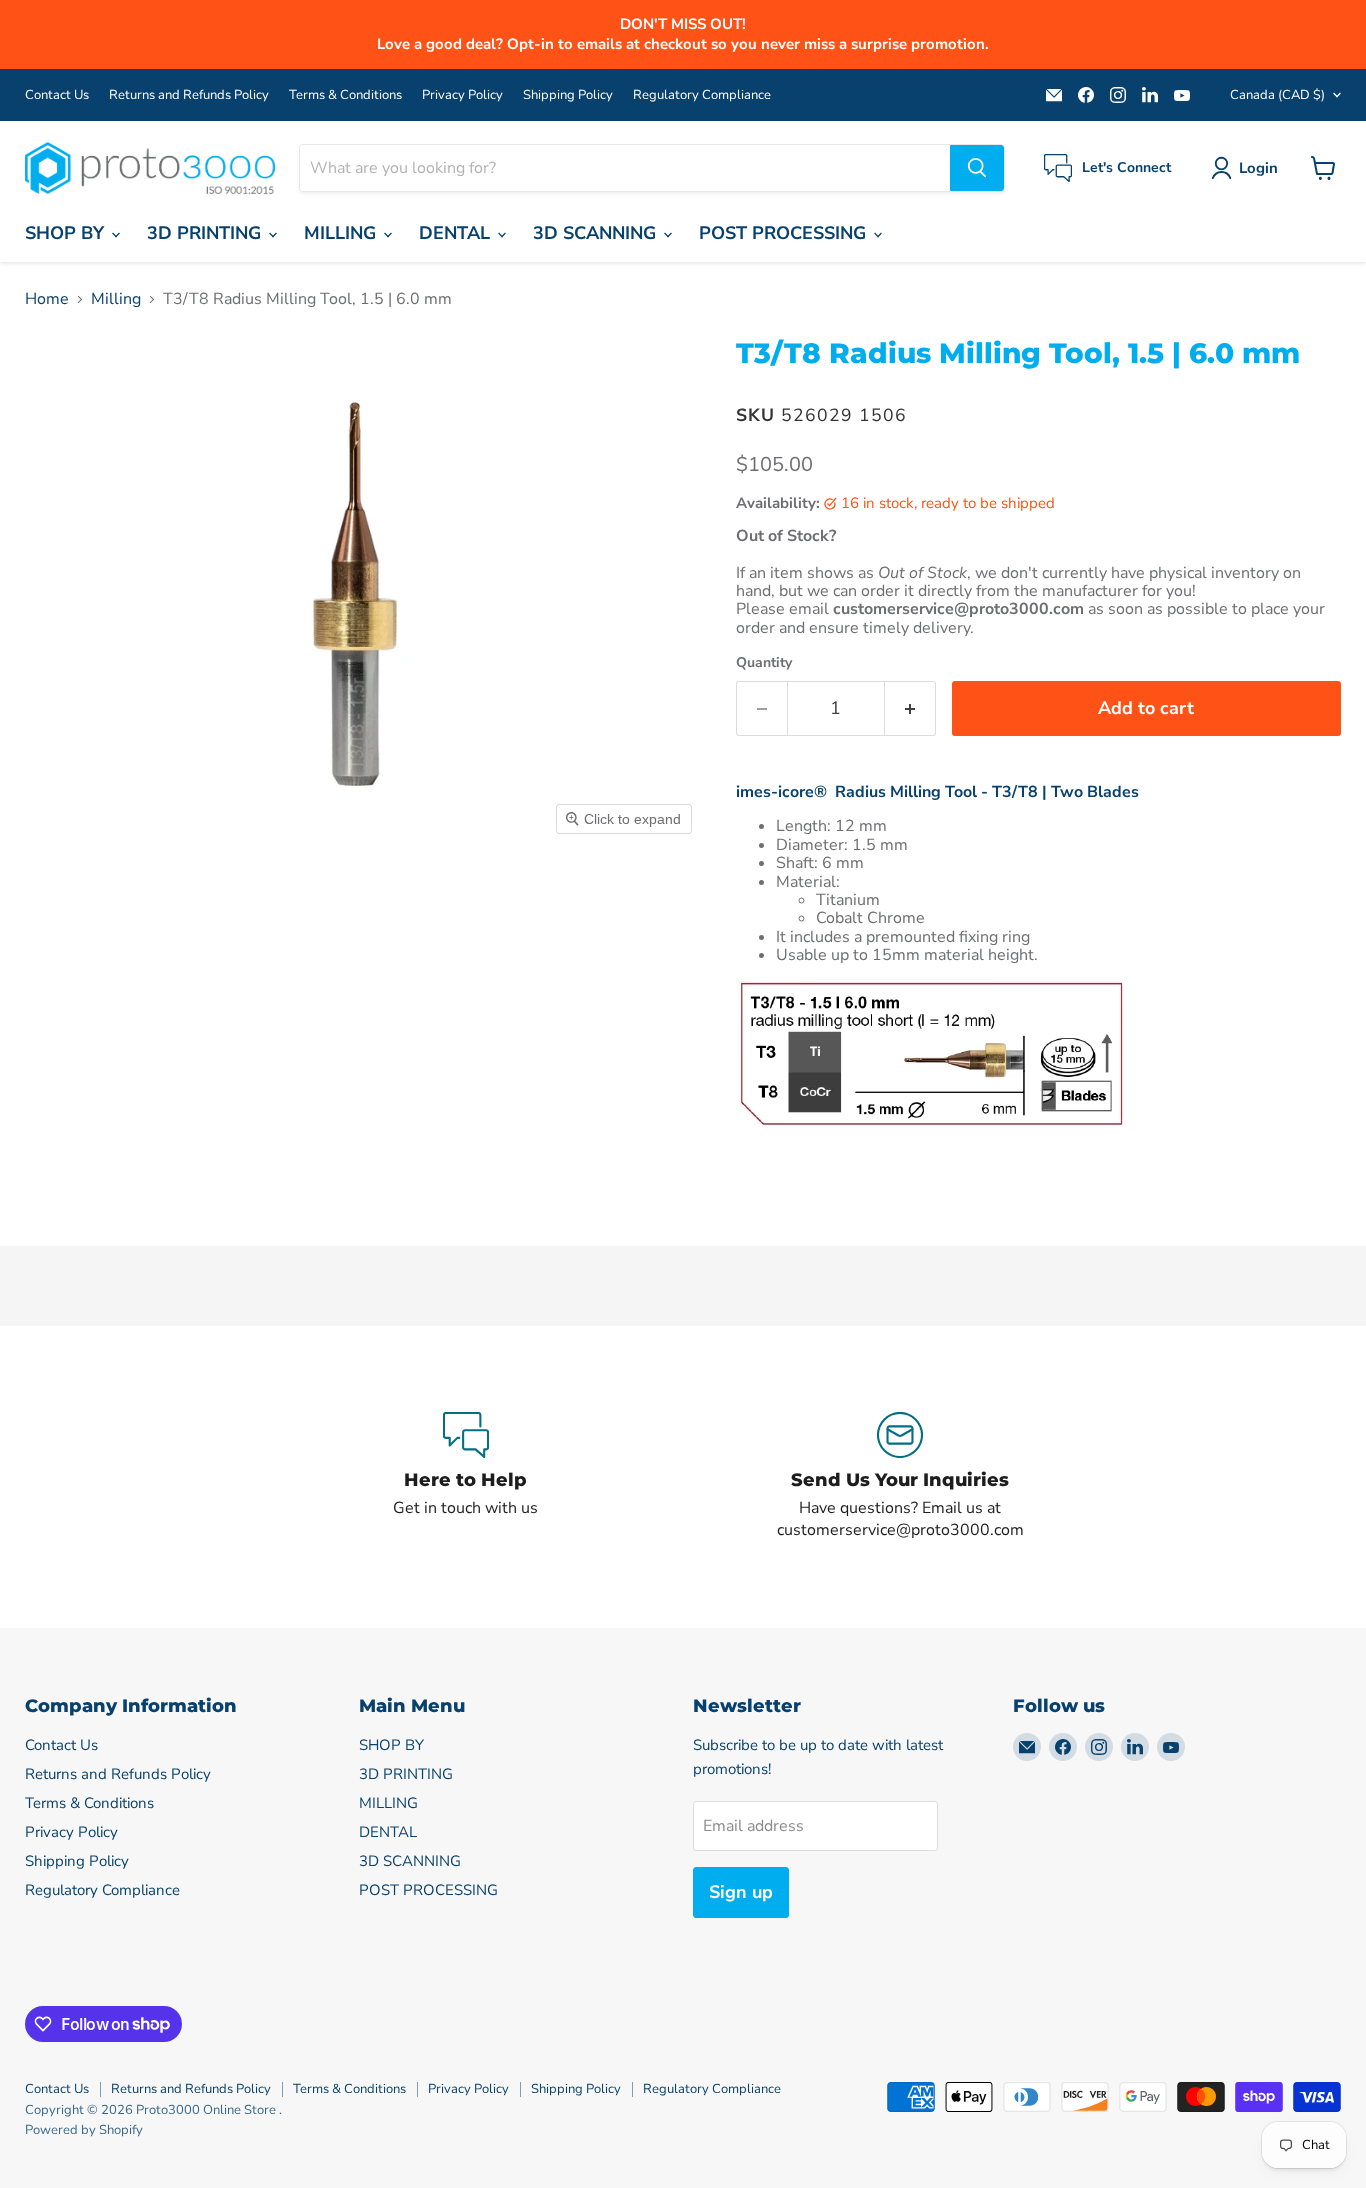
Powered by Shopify (84, 2130)
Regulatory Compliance (702, 95)
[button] (1248, 168)
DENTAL (457, 233)
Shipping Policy (568, 95)
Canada (1277, 95)
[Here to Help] (466, 1477)
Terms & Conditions (345, 95)
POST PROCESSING (785, 233)
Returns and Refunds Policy (189, 95)
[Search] (977, 168)
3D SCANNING (597, 233)
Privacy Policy (462, 95)
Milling (116, 299)
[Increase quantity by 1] (910, 708)
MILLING (342, 233)
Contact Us (57, 95)
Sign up (741, 1892)
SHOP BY (67, 233)
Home (47, 299)
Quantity (764, 663)
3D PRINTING (206, 233)
